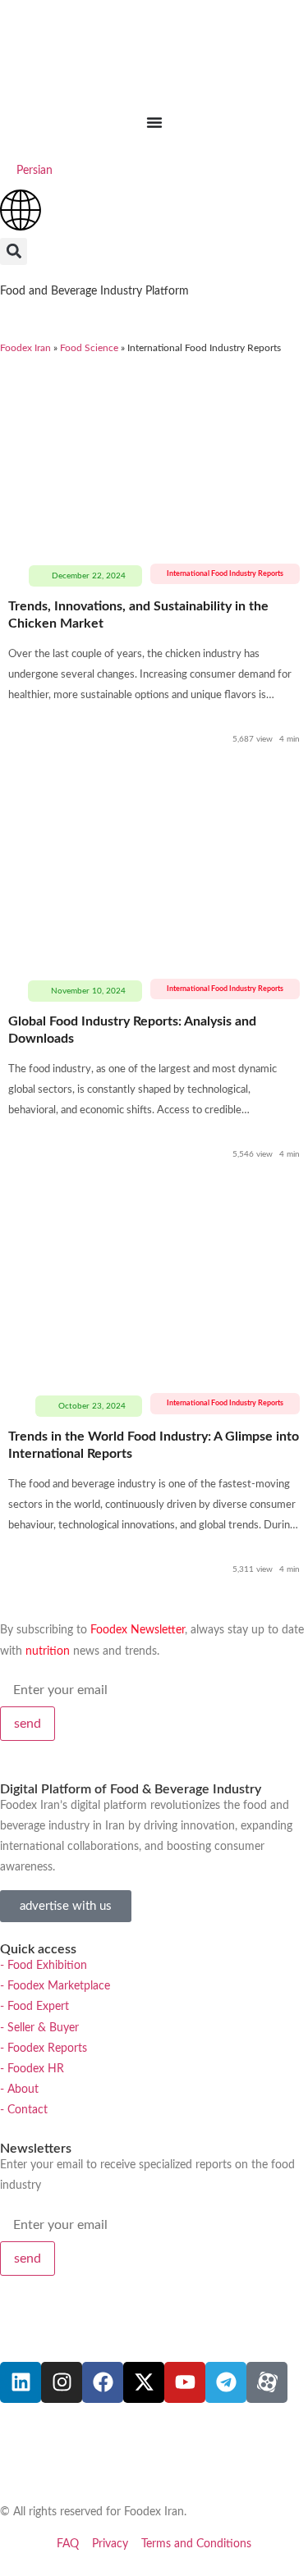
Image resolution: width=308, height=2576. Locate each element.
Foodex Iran (25, 348)
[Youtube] (185, 2382)
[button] (14, 251)
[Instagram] (62, 2382)
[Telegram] (226, 2382)
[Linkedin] (21, 2382)
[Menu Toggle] (154, 122)
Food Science (89, 348)
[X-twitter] (144, 2382)
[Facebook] (103, 2382)
